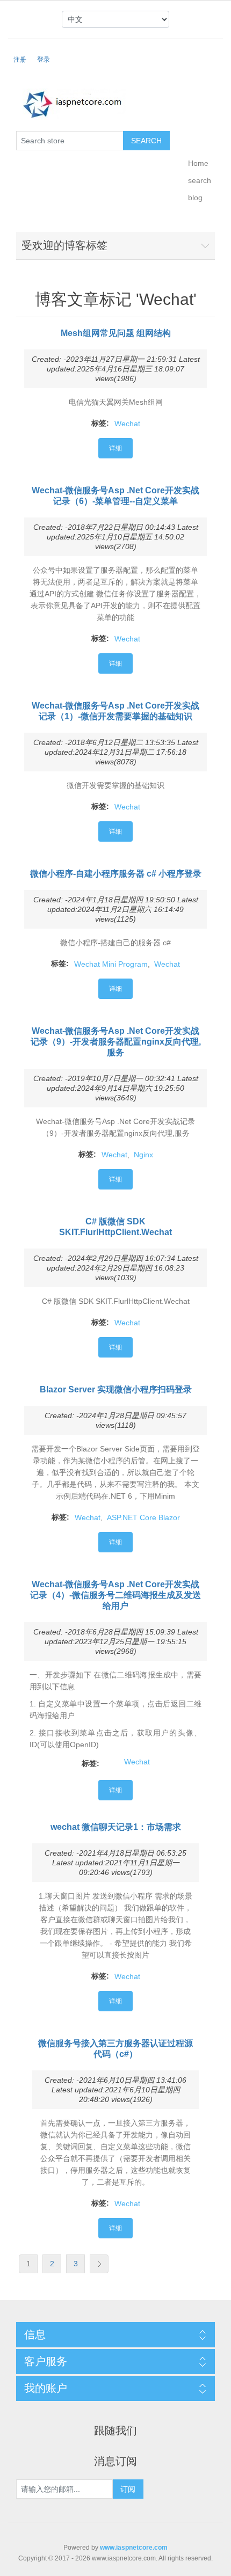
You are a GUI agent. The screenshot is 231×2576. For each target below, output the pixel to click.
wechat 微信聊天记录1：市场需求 (116, 1827)
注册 (20, 60)
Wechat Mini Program (111, 964)
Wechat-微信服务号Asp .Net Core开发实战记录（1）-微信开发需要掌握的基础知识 (115, 711)
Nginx (143, 1155)
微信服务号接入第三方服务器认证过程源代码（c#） (115, 2049)
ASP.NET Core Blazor (143, 1517)
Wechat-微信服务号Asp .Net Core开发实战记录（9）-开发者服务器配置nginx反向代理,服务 (116, 1042)
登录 (44, 60)
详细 (115, 448)
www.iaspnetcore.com (134, 2548)
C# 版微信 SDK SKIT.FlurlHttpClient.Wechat (115, 1227)
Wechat (127, 424)
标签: (100, 423)
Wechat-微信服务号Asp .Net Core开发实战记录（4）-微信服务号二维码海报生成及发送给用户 (115, 1595)
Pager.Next (99, 2264)
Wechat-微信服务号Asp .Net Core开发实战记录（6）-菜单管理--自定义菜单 (115, 496)
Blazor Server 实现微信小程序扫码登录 (116, 1389)
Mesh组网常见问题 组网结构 (116, 333)
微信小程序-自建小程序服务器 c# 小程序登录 (116, 874)
